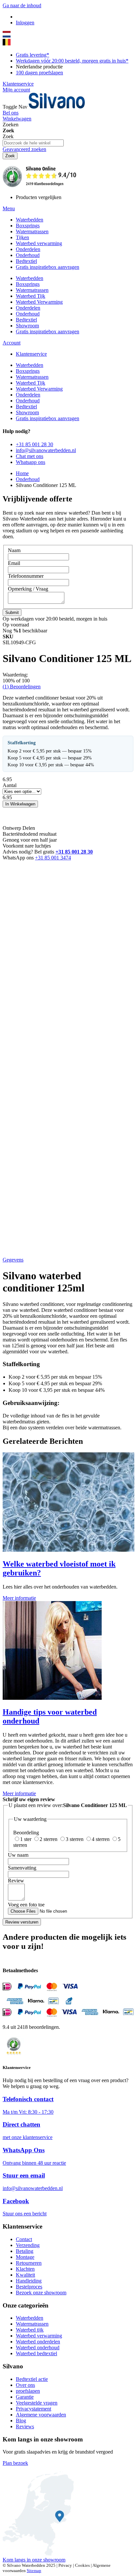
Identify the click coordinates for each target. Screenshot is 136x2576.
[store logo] (57, 107)
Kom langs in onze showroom (34, 2560)
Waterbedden (30, 2318)
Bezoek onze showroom (41, 2293)
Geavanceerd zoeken (24, 149)
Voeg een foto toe (26, 1905)
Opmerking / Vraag (28, 589)
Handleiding (29, 2281)
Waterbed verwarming (39, 2336)
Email (14, 563)
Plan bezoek (15, 2463)
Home (22, 473)
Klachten (25, 2269)
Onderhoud (28, 479)
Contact (24, 2239)
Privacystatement (34, 2409)
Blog (21, 2421)
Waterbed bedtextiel (36, 2353)
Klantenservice (18, 84)
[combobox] (33, 143)
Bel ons (11, 113)
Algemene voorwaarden (41, 2415)
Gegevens (13, 1260)
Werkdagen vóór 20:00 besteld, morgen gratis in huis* (72, 61)
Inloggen (25, 23)
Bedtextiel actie (32, 2379)
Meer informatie (19, 1598)
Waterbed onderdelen (38, 2342)
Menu (9, 208)
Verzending (28, 2245)
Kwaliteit (25, 2275)
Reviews (25, 2426)
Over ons (25, 2385)
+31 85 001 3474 (53, 858)
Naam (14, 550)
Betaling (25, 2251)
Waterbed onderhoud (38, 2347)
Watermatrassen (32, 2324)
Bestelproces (29, 2287)
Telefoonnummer (26, 576)
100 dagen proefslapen (39, 73)
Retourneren (29, 2263)
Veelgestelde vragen (37, 2403)
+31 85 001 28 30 (74, 852)
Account (12, 343)
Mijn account (16, 90)
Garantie (25, 2397)
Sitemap (34, 2571)
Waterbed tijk (30, 2330)
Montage (25, 2257)
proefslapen (28, 2391)
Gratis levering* (33, 55)
